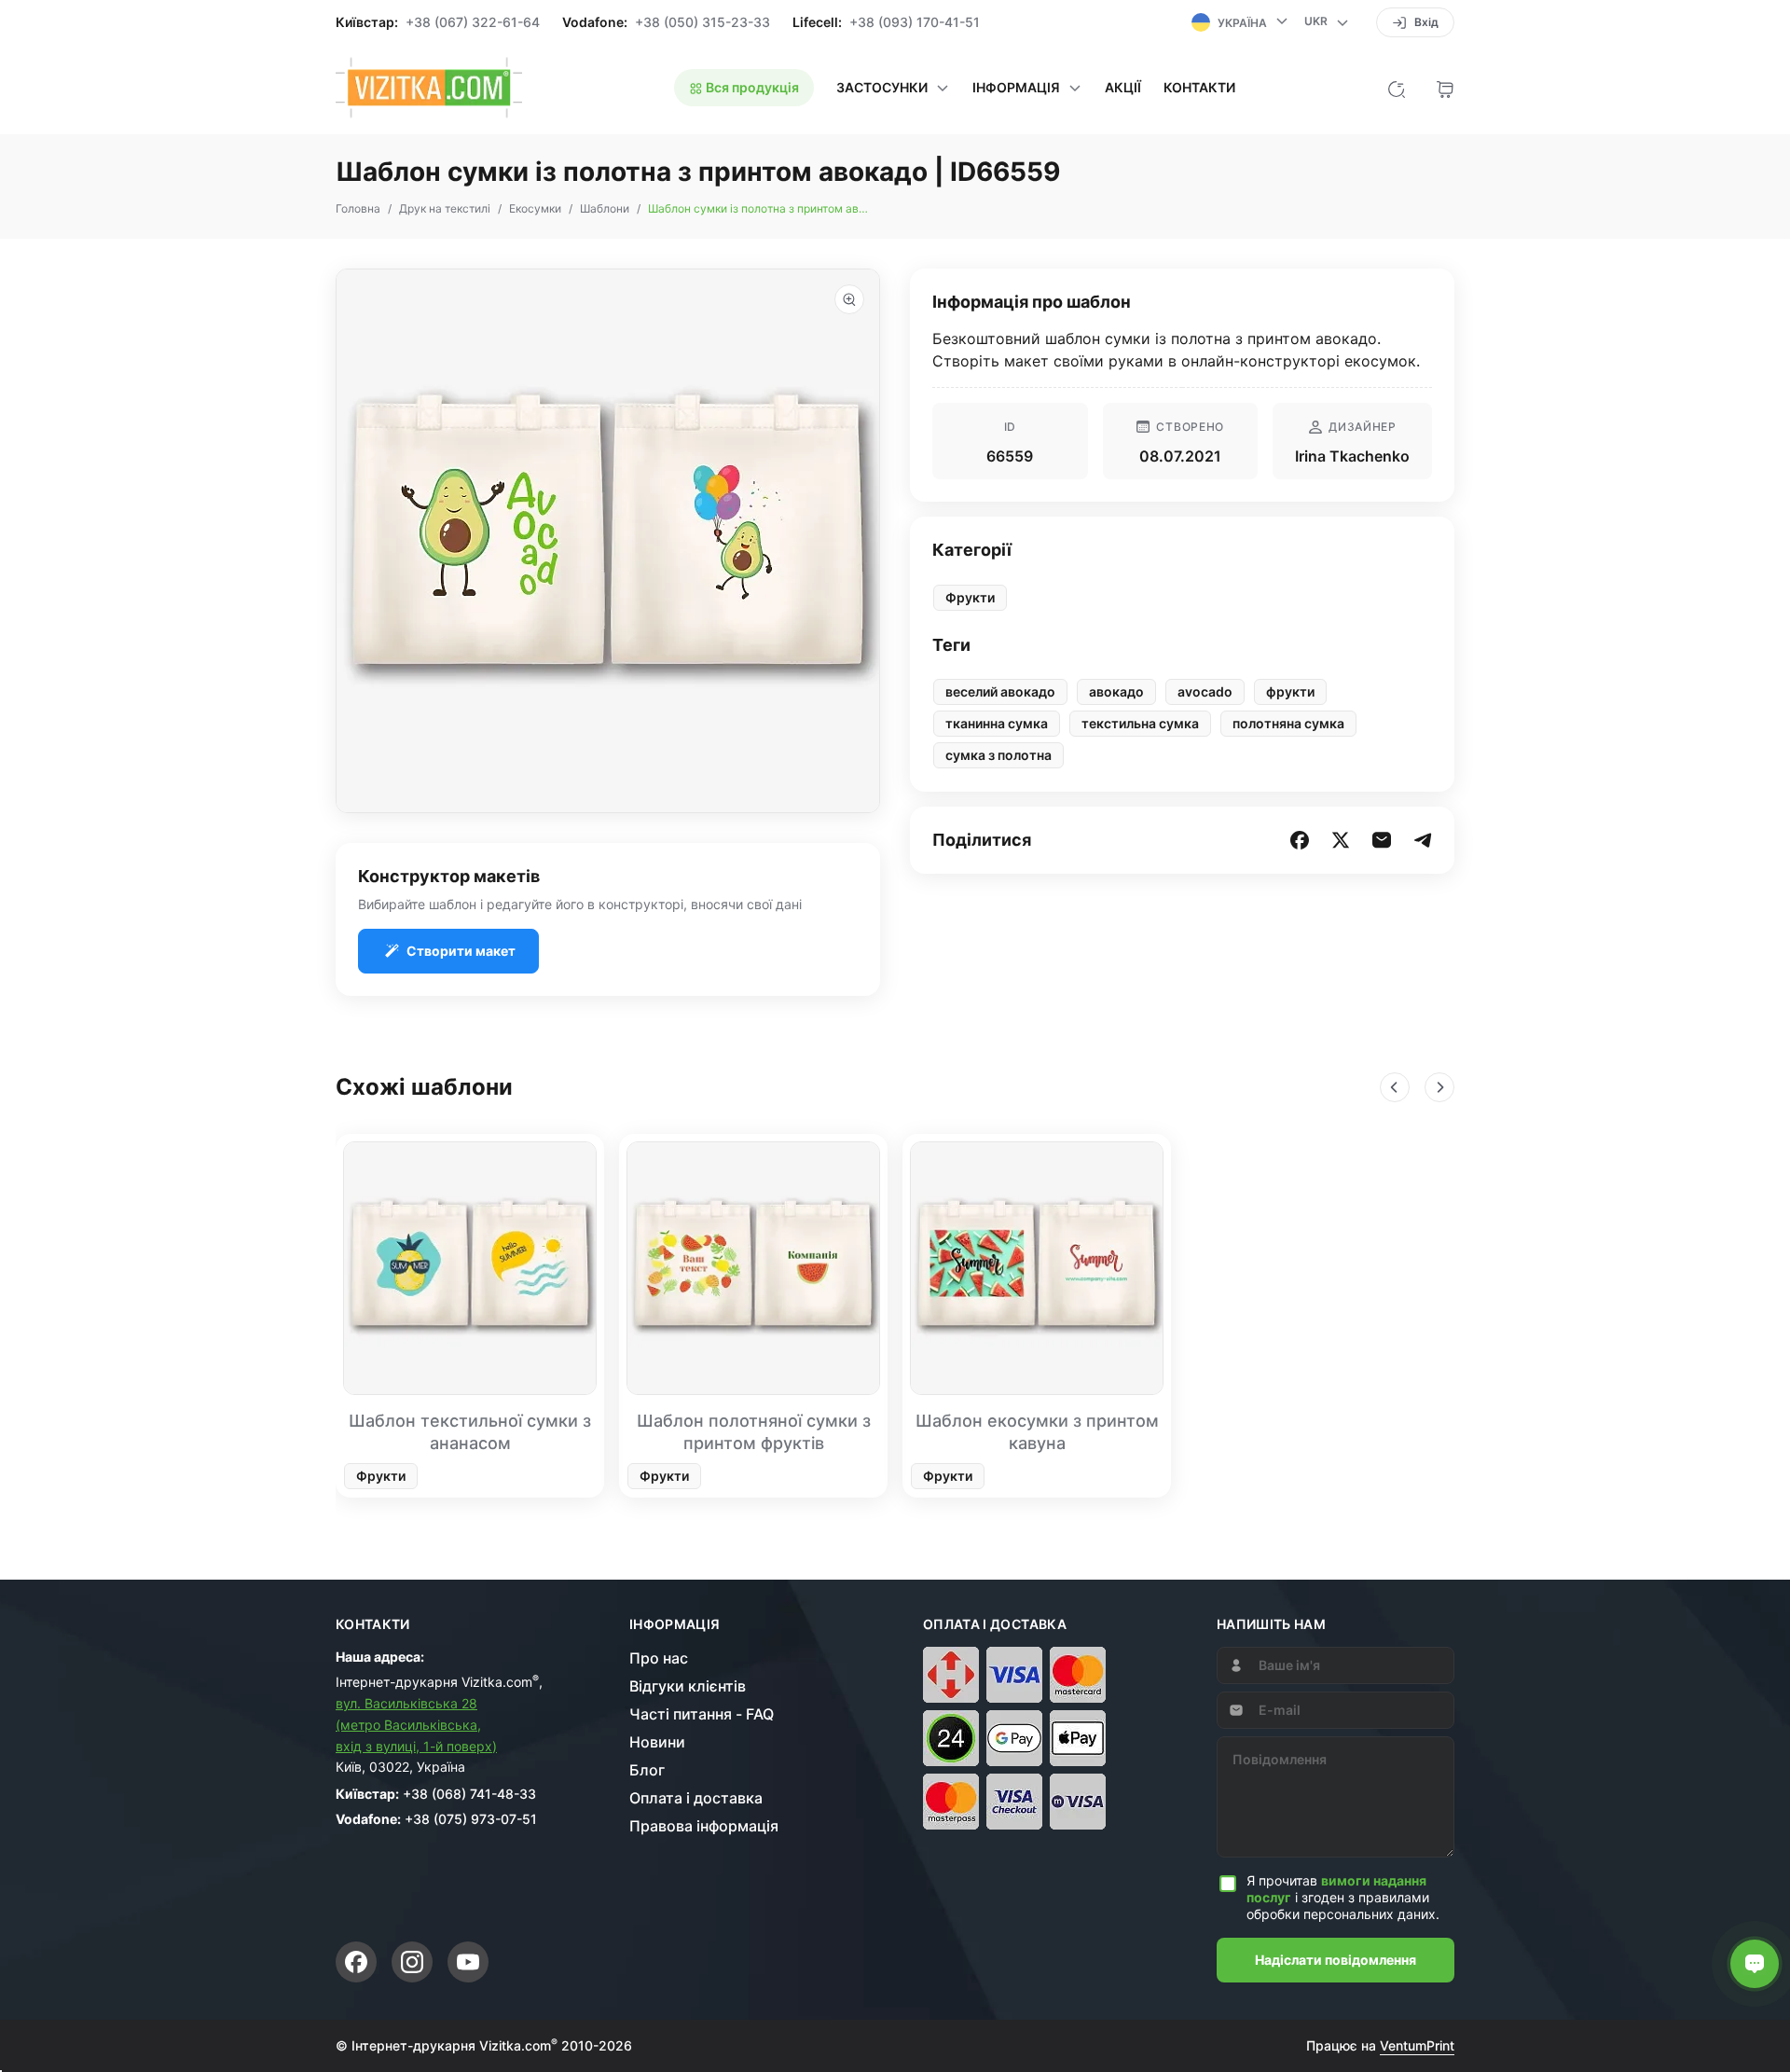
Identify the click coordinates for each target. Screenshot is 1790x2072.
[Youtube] (468, 1962)
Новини (657, 1742)
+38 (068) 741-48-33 (469, 1794)
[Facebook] (356, 1962)
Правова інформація (704, 1826)
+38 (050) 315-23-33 (702, 22)
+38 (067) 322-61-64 (473, 22)
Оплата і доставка (696, 1798)
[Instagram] (412, 1962)
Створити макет (461, 951)
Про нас (659, 1658)
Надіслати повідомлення (1336, 1960)
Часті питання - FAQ (702, 1714)
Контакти (1199, 88)
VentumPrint (1417, 2045)
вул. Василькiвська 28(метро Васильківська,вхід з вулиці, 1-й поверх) (416, 1725)
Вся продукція (751, 87)
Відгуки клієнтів (688, 1686)
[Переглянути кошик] (1445, 88)
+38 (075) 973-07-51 (471, 1819)
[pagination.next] (1439, 1087)
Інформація (675, 1624)
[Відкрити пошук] (1397, 88)
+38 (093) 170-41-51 (915, 22)
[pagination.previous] (1395, 1087)
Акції (1123, 88)
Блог (647, 1770)
